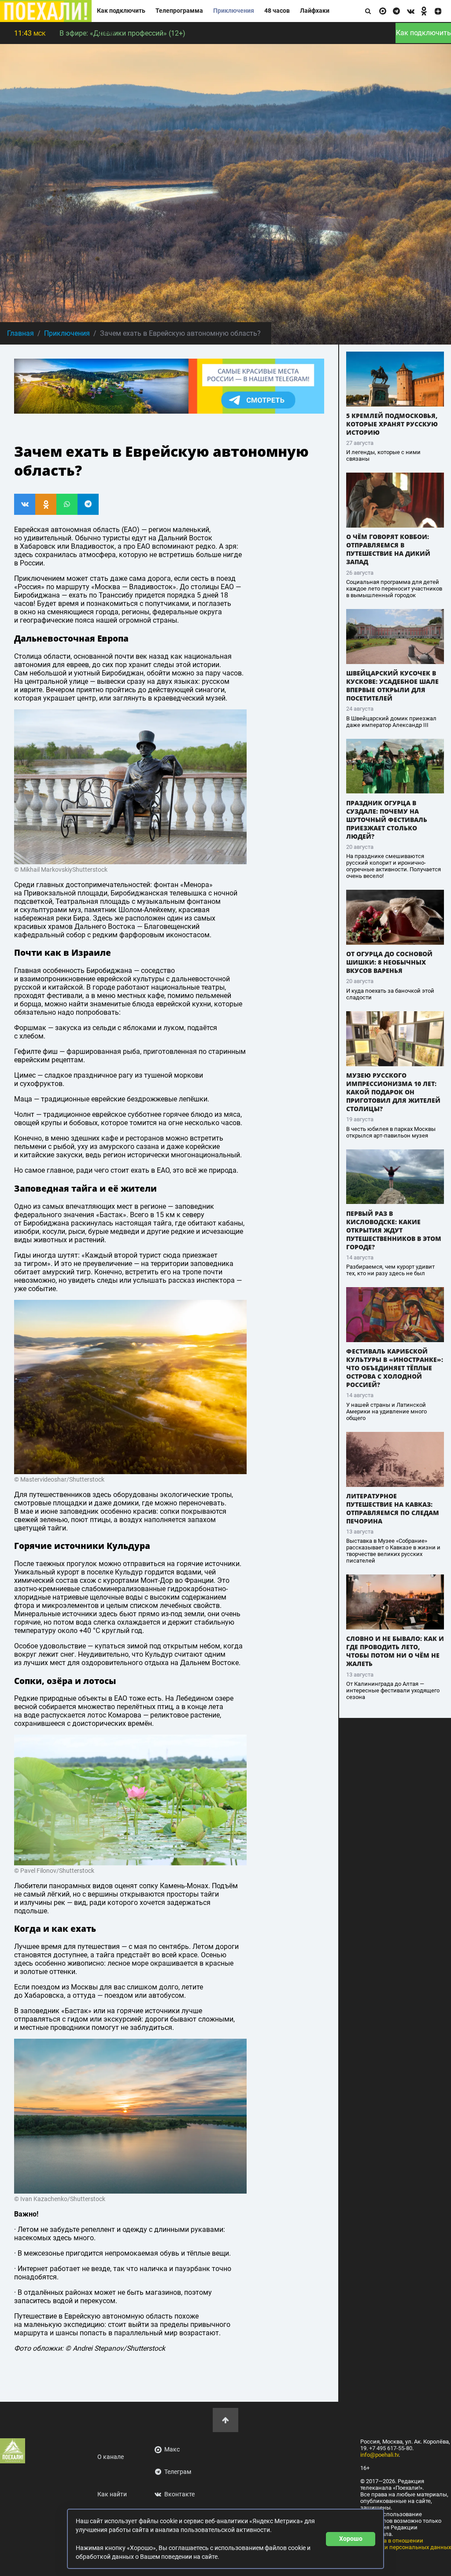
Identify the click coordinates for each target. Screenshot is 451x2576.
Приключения (234, 11)
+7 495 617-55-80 (391, 2448)
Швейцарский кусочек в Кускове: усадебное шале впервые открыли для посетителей (392, 686)
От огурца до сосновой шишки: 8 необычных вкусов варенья (389, 962)
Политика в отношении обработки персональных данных (406, 2544)
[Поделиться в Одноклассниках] (46, 504)
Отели (106, 33)
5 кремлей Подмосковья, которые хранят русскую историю (392, 424)
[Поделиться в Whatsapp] (67, 504)
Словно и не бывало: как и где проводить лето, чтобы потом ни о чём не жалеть (395, 1651)
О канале (111, 2457)
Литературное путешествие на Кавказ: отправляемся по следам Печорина (393, 1508)
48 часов (277, 11)
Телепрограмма (179, 11)
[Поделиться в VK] (25, 504)
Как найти (112, 2494)
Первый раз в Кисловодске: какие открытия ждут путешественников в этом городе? (394, 1230)
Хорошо (351, 2539)
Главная (20, 333)
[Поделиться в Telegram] (88, 504)
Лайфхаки (315, 11)
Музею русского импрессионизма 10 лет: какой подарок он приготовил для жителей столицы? (393, 1092)
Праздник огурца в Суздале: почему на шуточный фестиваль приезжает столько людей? (387, 820)
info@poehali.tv (379, 2455)
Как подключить (121, 11)
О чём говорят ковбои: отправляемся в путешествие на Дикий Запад (388, 549)
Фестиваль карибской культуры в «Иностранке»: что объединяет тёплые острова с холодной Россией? (395, 1368)
